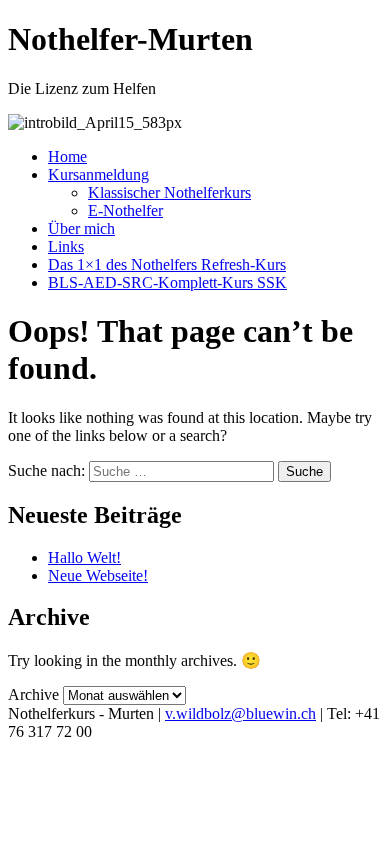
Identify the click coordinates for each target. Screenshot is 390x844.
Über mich (81, 228)
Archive (33, 694)
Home (67, 156)
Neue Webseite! (98, 575)
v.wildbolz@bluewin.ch (240, 713)
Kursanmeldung (98, 174)
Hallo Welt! (84, 557)
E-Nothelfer (125, 210)
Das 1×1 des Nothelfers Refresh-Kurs (167, 264)
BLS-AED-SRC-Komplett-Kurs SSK (167, 282)
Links (66, 246)
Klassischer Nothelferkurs (169, 192)
